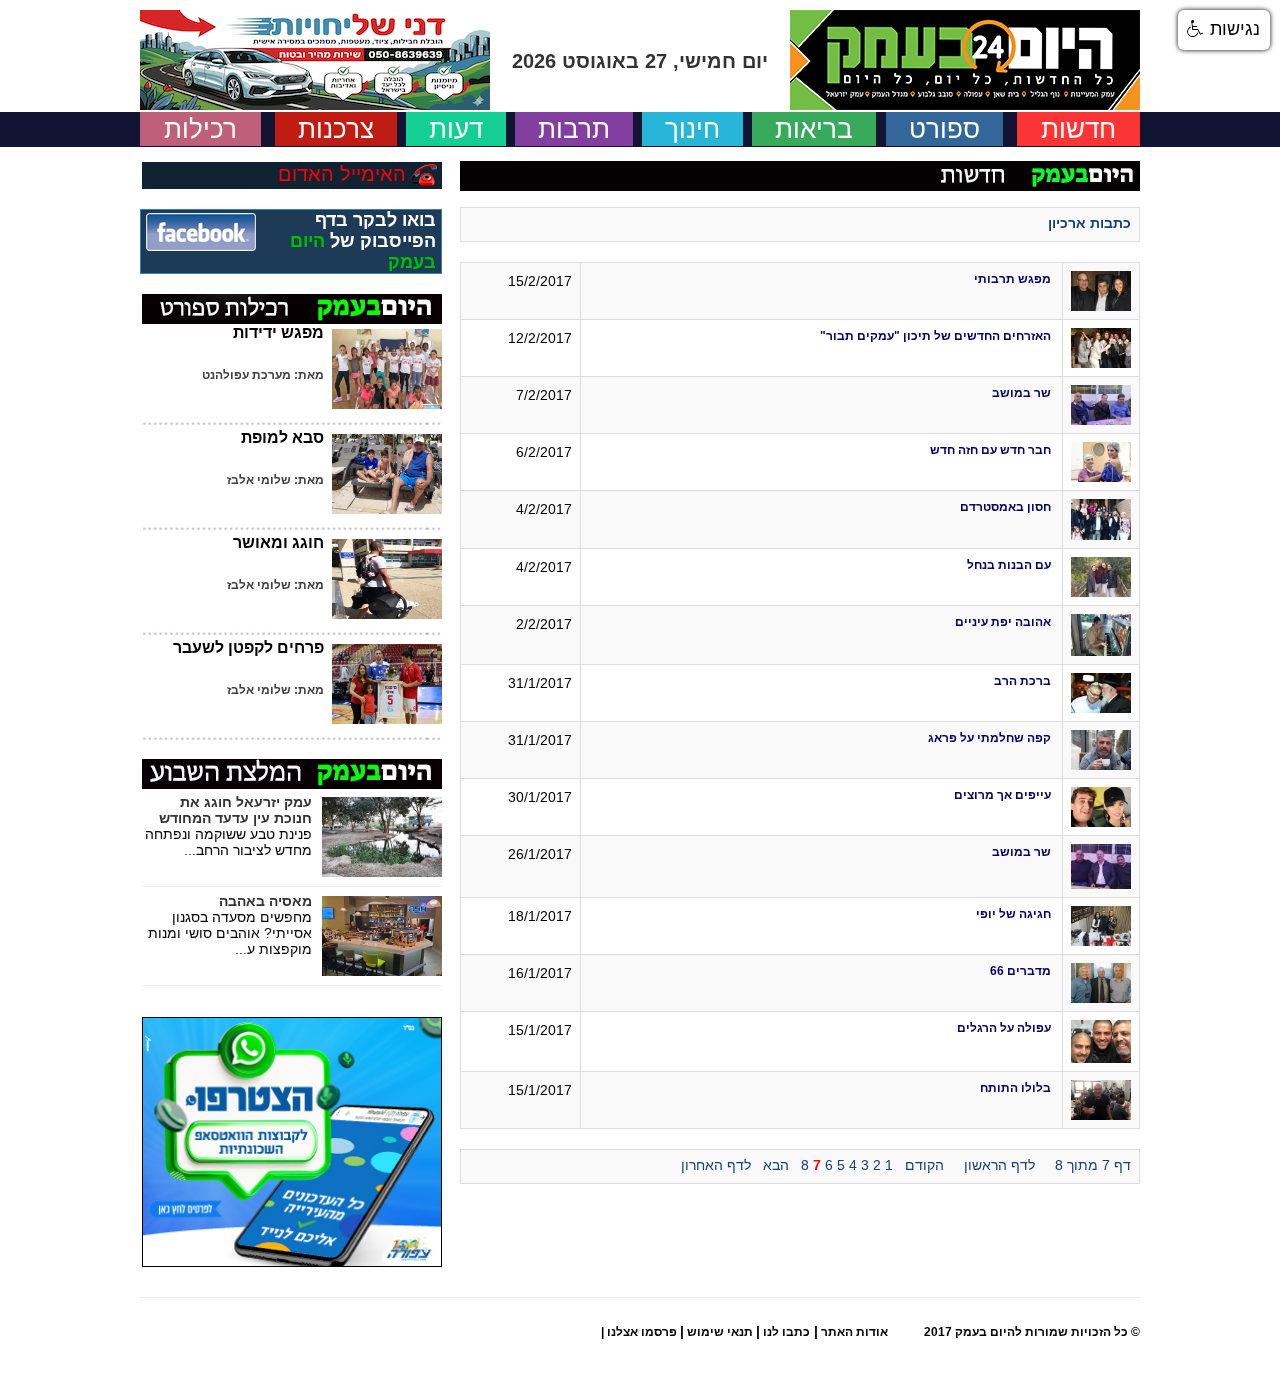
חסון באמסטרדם (1005, 507)
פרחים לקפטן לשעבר (248, 647)
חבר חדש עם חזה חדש (990, 450)
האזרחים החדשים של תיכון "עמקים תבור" (935, 336)
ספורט (944, 129)
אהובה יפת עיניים (1003, 622)
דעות (456, 129)
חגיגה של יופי (1013, 914)
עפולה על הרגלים (1004, 1028)
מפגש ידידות (278, 332)
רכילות (200, 129)
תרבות (574, 129)
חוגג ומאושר (278, 542)
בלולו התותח (1015, 1088)
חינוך (692, 129)
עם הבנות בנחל (1009, 565)
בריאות (814, 129)
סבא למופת (282, 437)
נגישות (1232, 29)
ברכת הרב (1022, 681)
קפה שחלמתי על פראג (989, 738)
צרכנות (336, 129)
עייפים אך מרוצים (1002, 795)
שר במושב (1021, 393)
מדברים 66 (1020, 971)
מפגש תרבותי (1012, 279)
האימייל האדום (342, 174)
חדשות (1078, 129)
